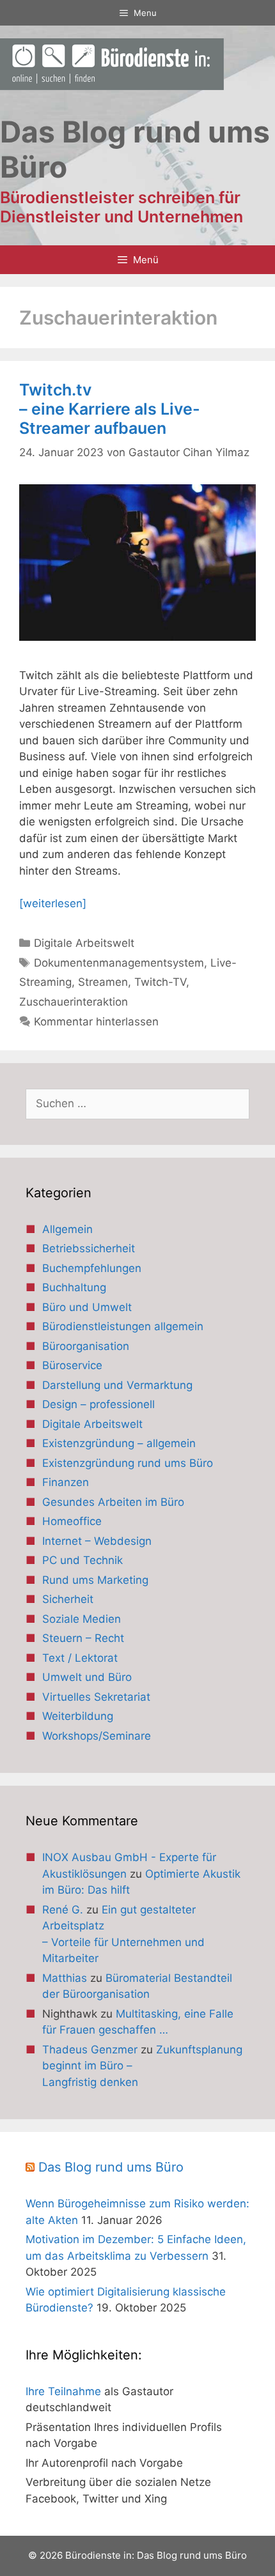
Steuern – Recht (83, 1638)
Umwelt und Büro (87, 1677)
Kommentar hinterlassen (96, 1022)
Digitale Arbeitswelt (84, 943)
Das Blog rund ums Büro (111, 2167)
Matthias (65, 1978)
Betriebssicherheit (89, 1248)
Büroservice (72, 1365)
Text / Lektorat (80, 1658)
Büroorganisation (86, 1346)
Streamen (103, 982)
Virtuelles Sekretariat (96, 1697)
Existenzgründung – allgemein (119, 1443)
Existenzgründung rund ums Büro (128, 1463)
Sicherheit (68, 1599)
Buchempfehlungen (92, 1268)
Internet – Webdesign (97, 1541)
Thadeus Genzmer (90, 2050)
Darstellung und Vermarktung (117, 1385)
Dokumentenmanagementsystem (119, 963)
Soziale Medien (82, 1619)
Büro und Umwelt (87, 1307)
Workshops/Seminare (97, 1736)
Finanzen (66, 1482)
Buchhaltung (74, 1287)
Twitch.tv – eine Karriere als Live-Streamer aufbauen (110, 409)
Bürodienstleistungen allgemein (123, 1326)
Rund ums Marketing (95, 1580)
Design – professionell (98, 1404)
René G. (63, 1910)
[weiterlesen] (53, 903)
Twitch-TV (160, 982)
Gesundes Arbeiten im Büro (113, 1502)
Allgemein (67, 1229)
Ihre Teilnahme (63, 2391)
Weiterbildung (78, 1716)
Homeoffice (72, 1521)
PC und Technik (82, 1560)
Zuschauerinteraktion (74, 1002)
